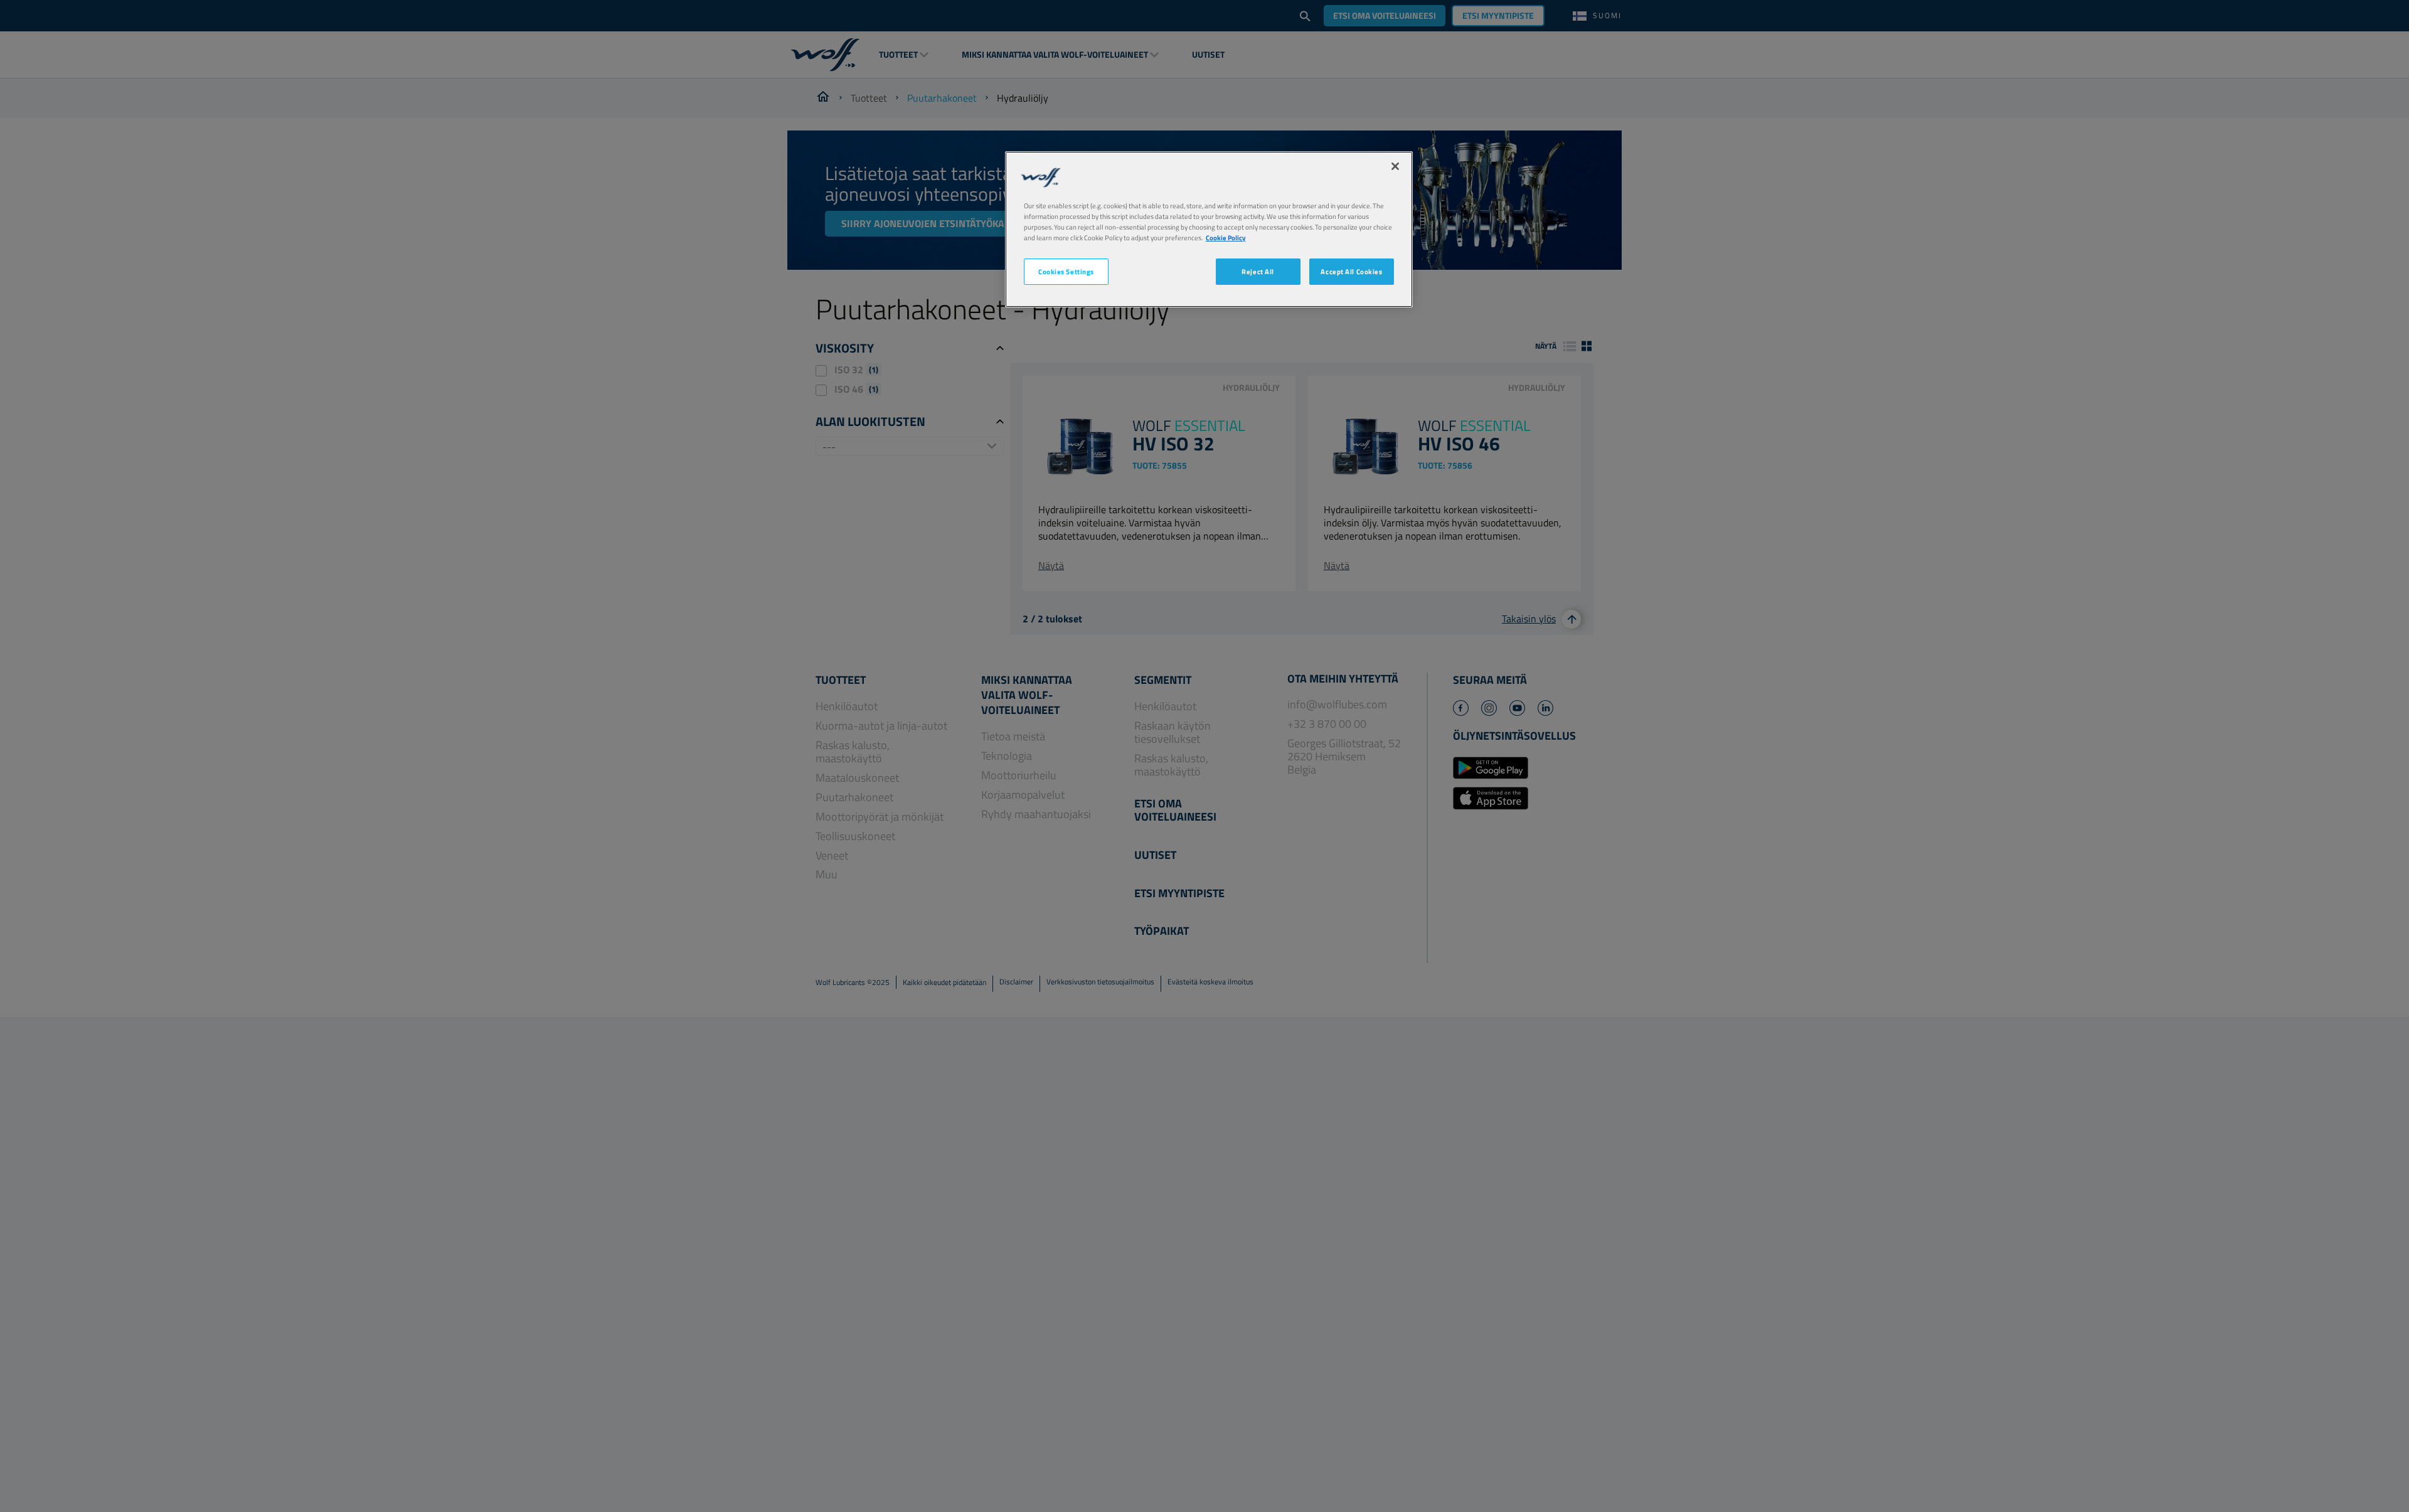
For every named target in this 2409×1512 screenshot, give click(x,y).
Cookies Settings (1066, 271)
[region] (1209, 229)
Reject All (1258, 271)
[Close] (1395, 166)
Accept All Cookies (1351, 271)
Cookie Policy (1226, 237)
